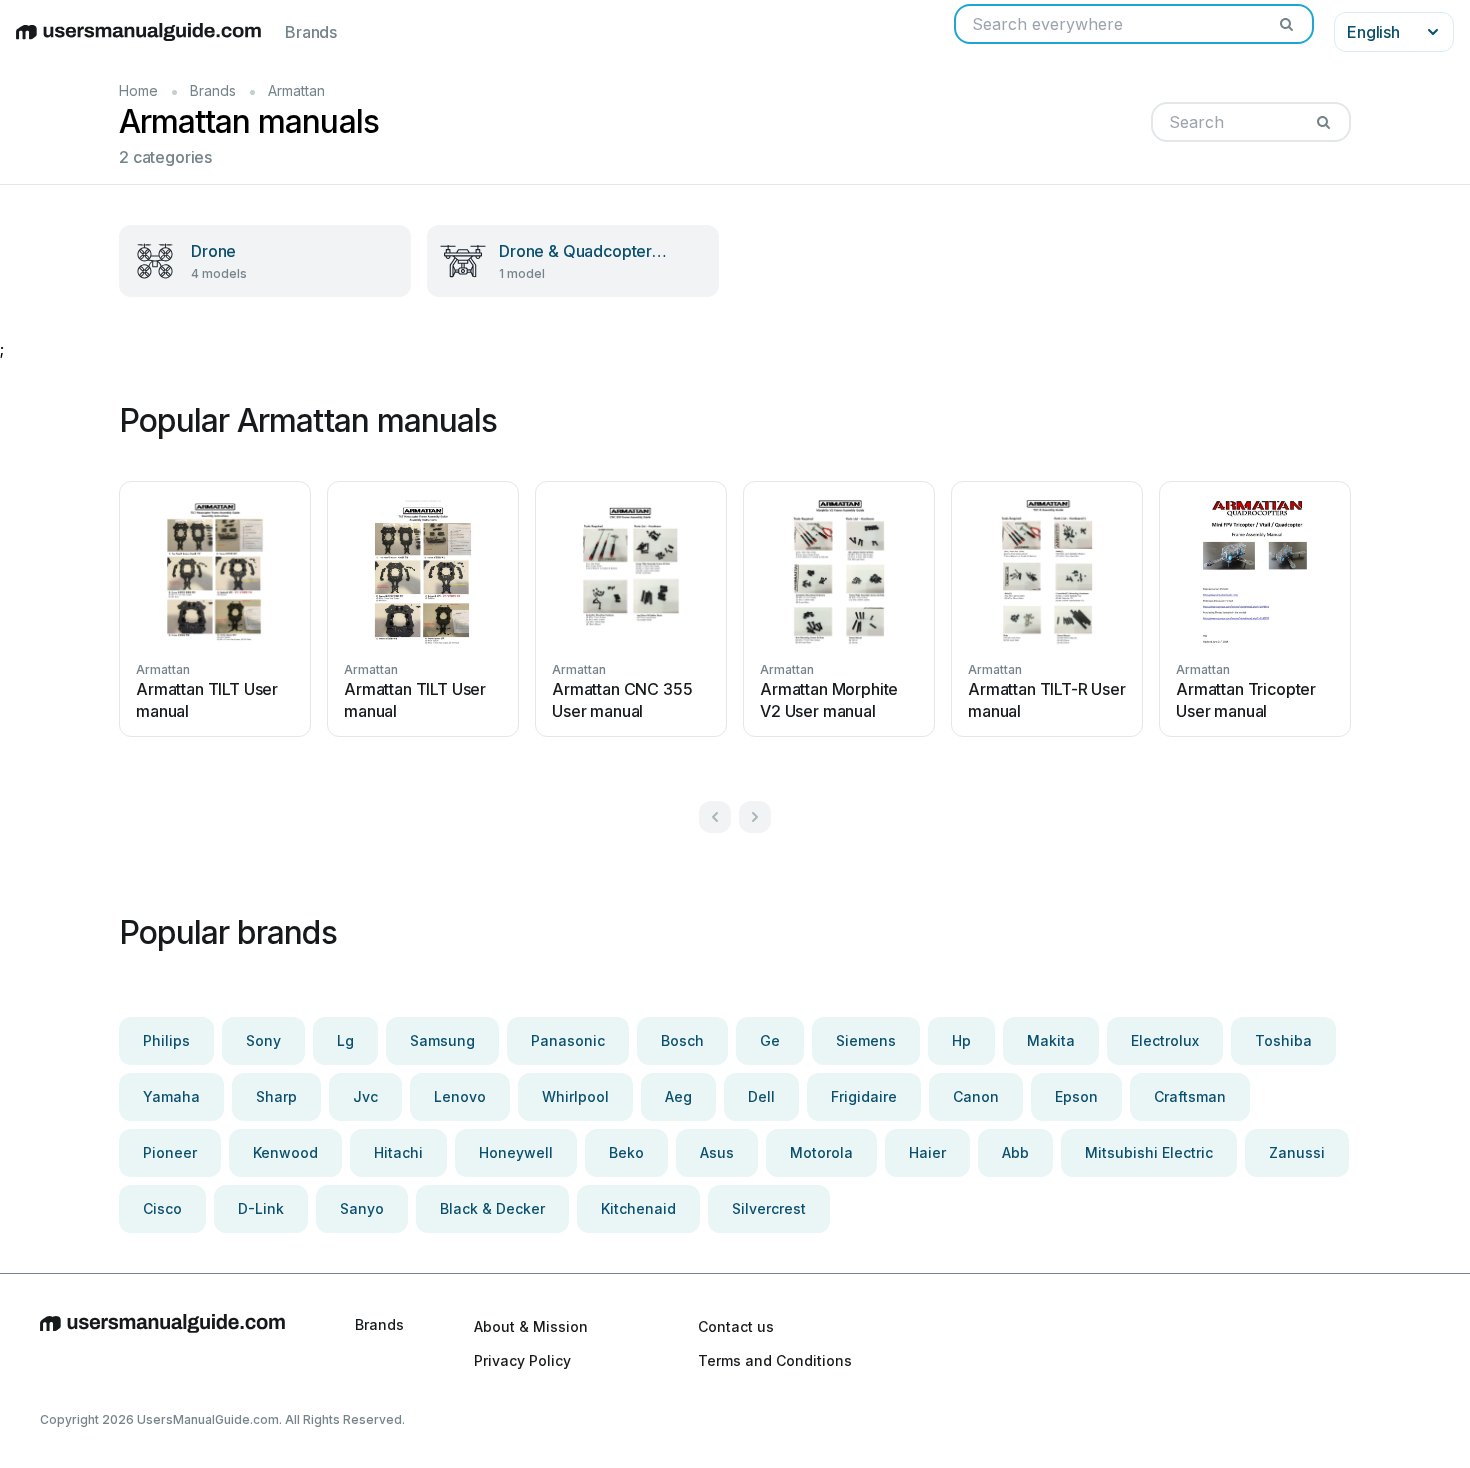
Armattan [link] (296, 90)
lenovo (460, 1096)
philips (166, 1040)
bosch (682, 1040)
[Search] (1286, 24)
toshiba (1283, 1040)
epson (1076, 1096)
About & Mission (531, 1326)
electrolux (1165, 1040)
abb (1015, 1152)
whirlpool (575, 1096)
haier (927, 1152)
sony (263, 1040)
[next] (755, 817)
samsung (442, 1040)
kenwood (285, 1152)
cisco (162, 1208)
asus (717, 1152)
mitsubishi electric (1149, 1152)
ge (770, 1040)
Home (138, 90)
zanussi (1297, 1152)
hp (961, 1040)
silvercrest (769, 1208)
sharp (276, 1096)
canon (976, 1096)
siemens (866, 1040)
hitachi (398, 1152)
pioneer (170, 1152)
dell (761, 1096)
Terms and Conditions (775, 1360)
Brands (311, 32)
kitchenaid (638, 1208)
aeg (678, 1096)
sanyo (362, 1208)
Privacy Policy (522, 1360)
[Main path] (162, 1343)
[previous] (715, 817)
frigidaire (864, 1096)
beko (626, 1152)
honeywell (516, 1152)
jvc (365, 1096)
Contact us (736, 1326)
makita (1051, 1040)
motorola (821, 1152)
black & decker (492, 1208)
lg (345, 1040)
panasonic (568, 1040)
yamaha (171, 1096)
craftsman (1190, 1096)
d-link (261, 1208)
